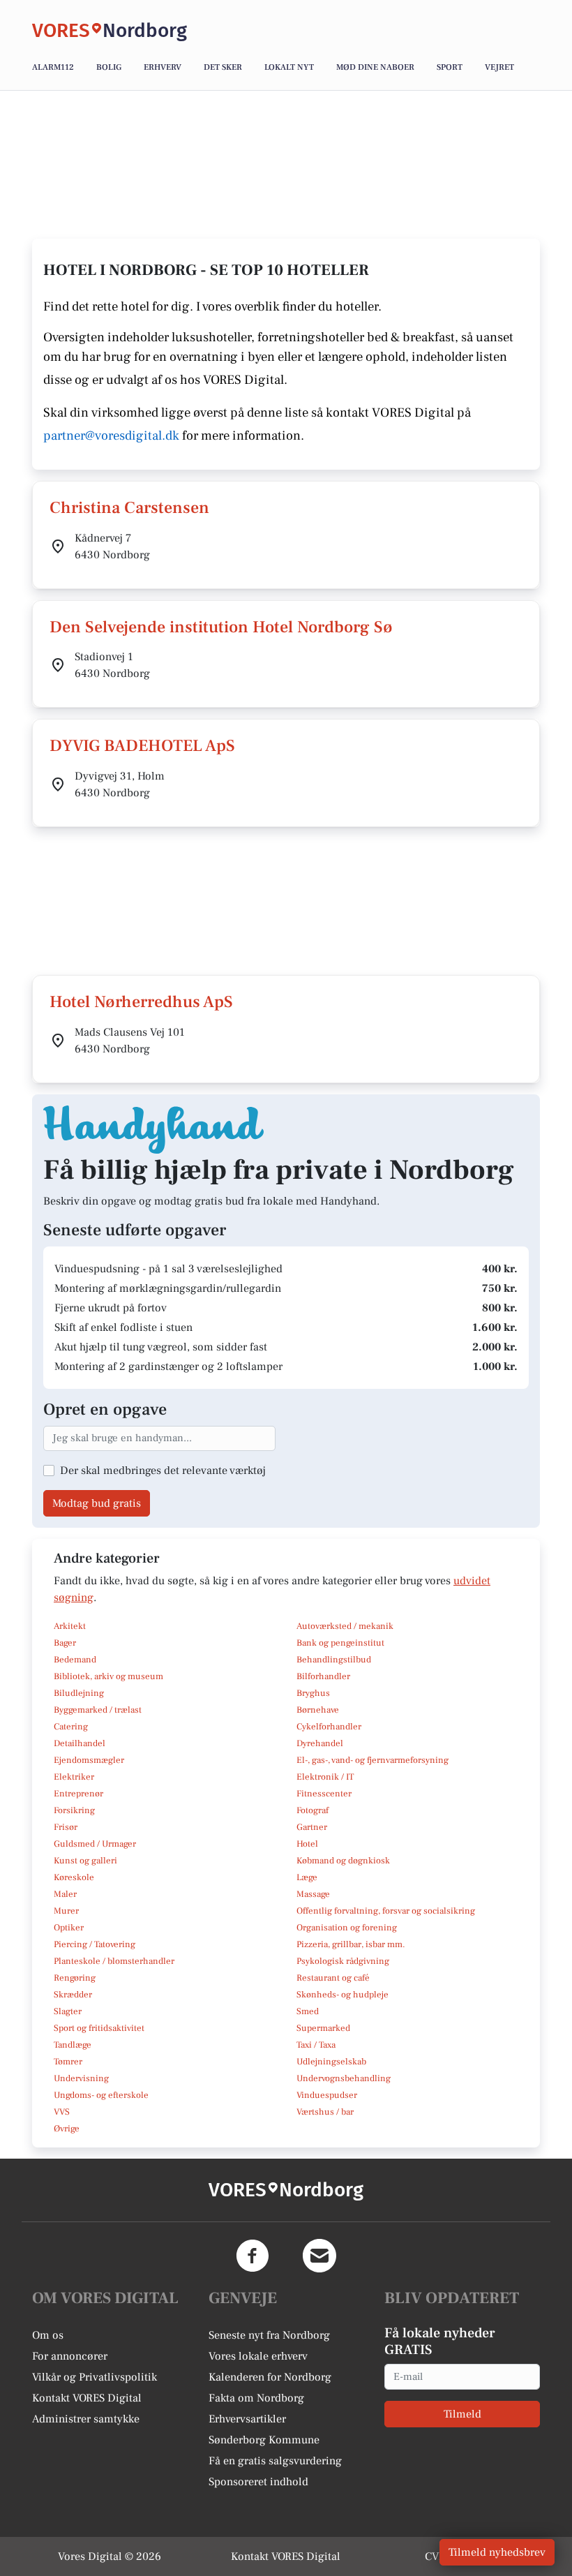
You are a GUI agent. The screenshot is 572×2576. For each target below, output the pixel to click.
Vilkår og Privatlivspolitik (95, 2377)
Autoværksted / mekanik (345, 1626)
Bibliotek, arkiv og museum (108, 1676)
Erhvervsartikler (247, 2419)
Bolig (109, 67)
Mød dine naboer (375, 67)
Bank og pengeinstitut (340, 1643)
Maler (65, 1894)
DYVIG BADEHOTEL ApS (142, 746)
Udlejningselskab (331, 2062)
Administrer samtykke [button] (86, 2419)
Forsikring (74, 1810)
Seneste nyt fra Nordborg (269, 2335)
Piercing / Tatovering (95, 1944)
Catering (71, 1727)
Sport (450, 67)
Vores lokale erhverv (258, 2356)
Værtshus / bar (325, 2112)
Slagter (68, 2011)
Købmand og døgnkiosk (343, 1861)
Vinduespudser (327, 2095)
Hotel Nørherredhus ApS (141, 1002)
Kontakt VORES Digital (87, 2398)
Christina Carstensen (129, 508)
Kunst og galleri (85, 1861)
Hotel (307, 1844)
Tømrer (68, 2062)
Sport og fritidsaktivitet (99, 2028)
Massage (313, 1894)
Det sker (223, 67)
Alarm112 (53, 67)
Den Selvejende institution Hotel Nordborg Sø (221, 627)
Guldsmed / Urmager (95, 1844)
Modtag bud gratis (97, 1503)
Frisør (66, 1827)
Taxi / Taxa (316, 2045)
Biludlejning (79, 1693)
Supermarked (323, 2028)
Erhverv (163, 67)
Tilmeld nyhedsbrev (497, 2552)
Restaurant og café (333, 1978)
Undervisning (81, 2078)
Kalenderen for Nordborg (270, 2377)
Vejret (499, 67)
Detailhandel (80, 1743)
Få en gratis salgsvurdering (275, 2461)
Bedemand (75, 1660)
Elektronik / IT (325, 1777)
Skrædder (73, 1995)
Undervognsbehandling (344, 2078)
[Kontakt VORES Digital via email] (319, 2256)
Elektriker (74, 1777)
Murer (66, 1911)
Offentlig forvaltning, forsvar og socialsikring (386, 1911)
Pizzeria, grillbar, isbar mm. (351, 1944)
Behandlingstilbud (334, 1660)
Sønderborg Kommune (264, 2440)
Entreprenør (78, 1794)
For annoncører (70, 2356)
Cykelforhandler (329, 1727)
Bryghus (313, 1693)
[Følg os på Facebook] (253, 2256)
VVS (62, 2112)
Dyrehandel (320, 1743)
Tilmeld (462, 2414)
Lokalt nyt (289, 67)
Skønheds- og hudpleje (343, 1995)
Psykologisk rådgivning (343, 1961)
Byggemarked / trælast (98, 1710)
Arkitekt (70, 1626)
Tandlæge (73, 2045)
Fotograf (313, 1810)
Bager (65, 1643)
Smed (308, 2011)
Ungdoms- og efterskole (101, 2095)
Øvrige (67, 2129)
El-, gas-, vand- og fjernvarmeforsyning (372, 1760)
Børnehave (318, 1710)
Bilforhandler (323, 1676)
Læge (307, 1877)
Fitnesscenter (324, 1794)
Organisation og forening (347, 1928)
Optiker (69, 1928)
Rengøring (75, 1978)
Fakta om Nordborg (256, 2398)
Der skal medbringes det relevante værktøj (163, 1471)
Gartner (312, 1827)
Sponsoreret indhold (258, 2482)
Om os (48, 2335)
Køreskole (74, 1877)
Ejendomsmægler (89, 1760)
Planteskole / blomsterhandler (114, 1961)
